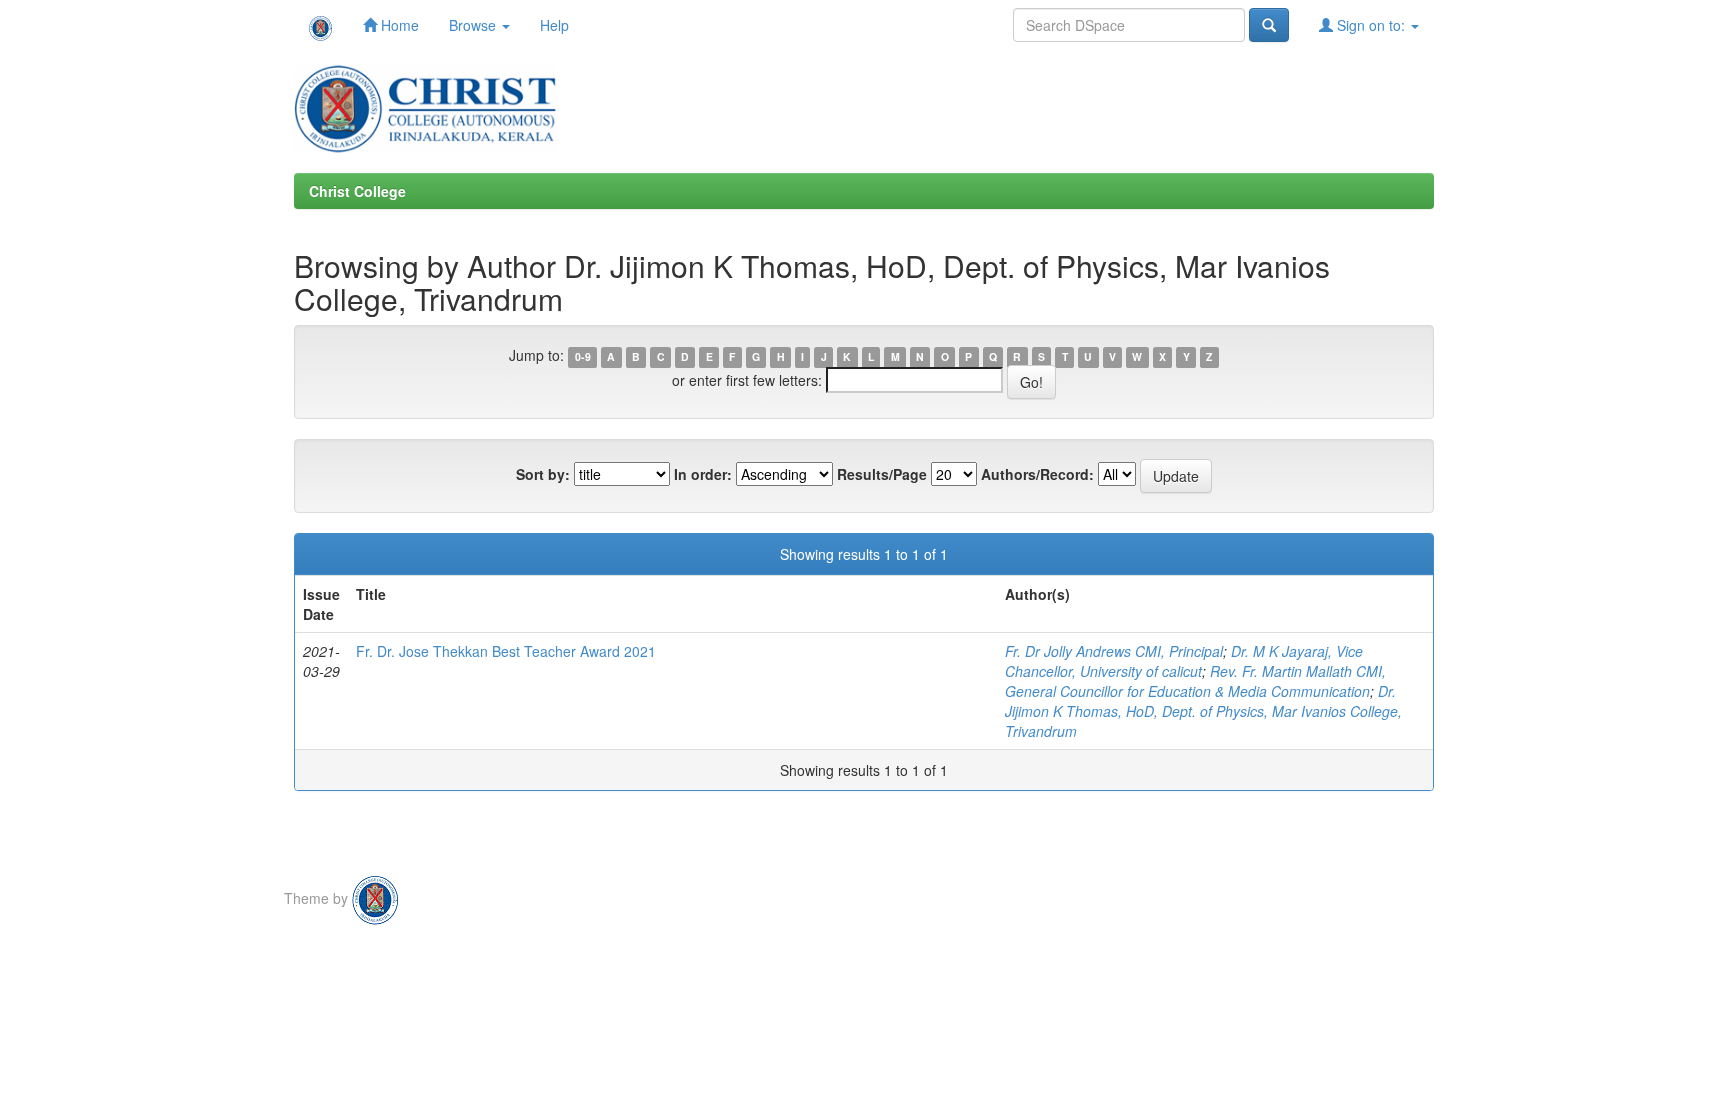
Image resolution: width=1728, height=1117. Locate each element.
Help (554, 25)
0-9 (583, 356)
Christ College (357, 191)
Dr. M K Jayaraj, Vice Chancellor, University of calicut (1184, 661)
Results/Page (882, 474)
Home (398, 25)
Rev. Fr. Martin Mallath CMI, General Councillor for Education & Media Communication (1195, 681)
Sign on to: (1371, 25)
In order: (703, 474)
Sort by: (543, 474)
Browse (474, 25)
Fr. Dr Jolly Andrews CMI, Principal (1114, 651)
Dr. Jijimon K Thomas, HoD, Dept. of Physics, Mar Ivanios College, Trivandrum (1203, 711)
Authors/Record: (1037, 474)
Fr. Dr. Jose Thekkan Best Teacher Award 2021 (506, 651)
